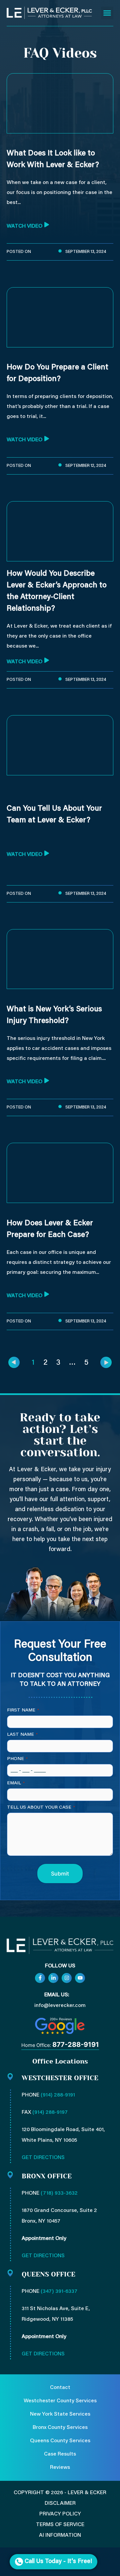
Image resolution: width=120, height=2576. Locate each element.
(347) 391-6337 (59, 2291)
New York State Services (60, 2414)
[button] (107, 13)
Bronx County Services (60, 2428)
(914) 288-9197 (50, 2112)
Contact (60, 2388)
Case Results (60, 2454)
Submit (60, 1874)
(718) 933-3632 (59, 2193)
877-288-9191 (76, 2045)
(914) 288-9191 (58, 2095)
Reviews (60, 2468)
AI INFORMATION (60, 2535)
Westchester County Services (60, 2401)
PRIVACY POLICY (60, 2514)
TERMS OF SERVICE (60, 2525)
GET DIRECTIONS (43, 2158)
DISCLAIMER (60, 2503)
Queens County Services (60, 2441)
